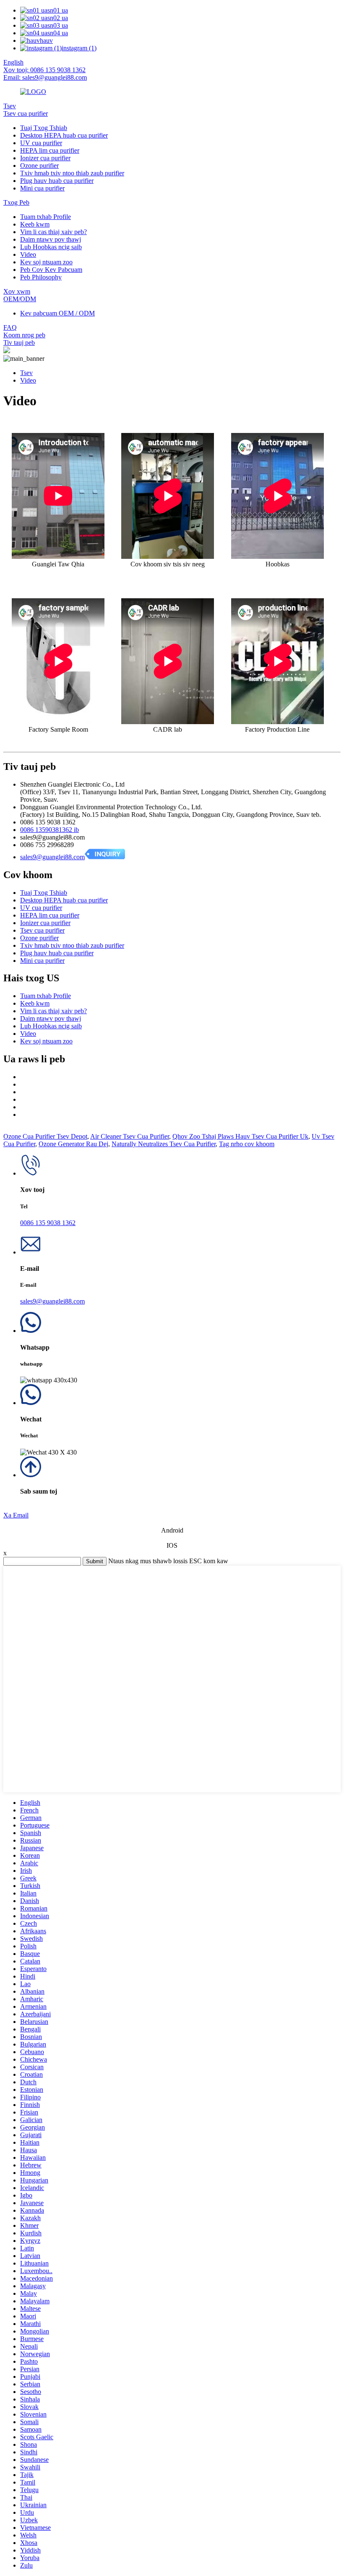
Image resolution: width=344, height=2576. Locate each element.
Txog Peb (16, 202)
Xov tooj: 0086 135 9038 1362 (44, 70)
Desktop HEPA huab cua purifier (64, 135)
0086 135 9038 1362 (48, 1223)
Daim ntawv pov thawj (51, 239)
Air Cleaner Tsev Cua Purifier (130, 1136)
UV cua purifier (41, 143)
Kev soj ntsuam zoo (46, 262)
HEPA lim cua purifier (50, 150)
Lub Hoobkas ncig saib (51, 247)
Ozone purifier (39, 166)
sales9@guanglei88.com (52, 857)
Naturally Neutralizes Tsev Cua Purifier (164, 1144)
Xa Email (16, 1515)
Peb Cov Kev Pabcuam (51, 270)
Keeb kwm (35, 224)
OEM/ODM (20, 299)
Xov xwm (17, 291)
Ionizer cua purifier (45, 158)
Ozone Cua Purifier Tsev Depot (45, 1136)
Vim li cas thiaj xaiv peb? (53, 232)
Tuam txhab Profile (46, 217)
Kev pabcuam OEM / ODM (57, 313)
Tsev (10, 106)
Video (28, 254)
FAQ (10, 327)
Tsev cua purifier (26, 113)
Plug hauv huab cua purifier (57, 181)
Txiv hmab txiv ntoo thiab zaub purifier (72, 173)
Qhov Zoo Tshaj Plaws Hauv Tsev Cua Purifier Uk (240, 1136)
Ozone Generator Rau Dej (73, 1144)
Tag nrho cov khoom (247, 1144)
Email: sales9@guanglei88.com (45, 77)
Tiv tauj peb (19, 343)
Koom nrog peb (24, 335)
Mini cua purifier (42, 188)
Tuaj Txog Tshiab (44, 128)
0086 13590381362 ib (50, 830)
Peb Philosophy (41, 277)
